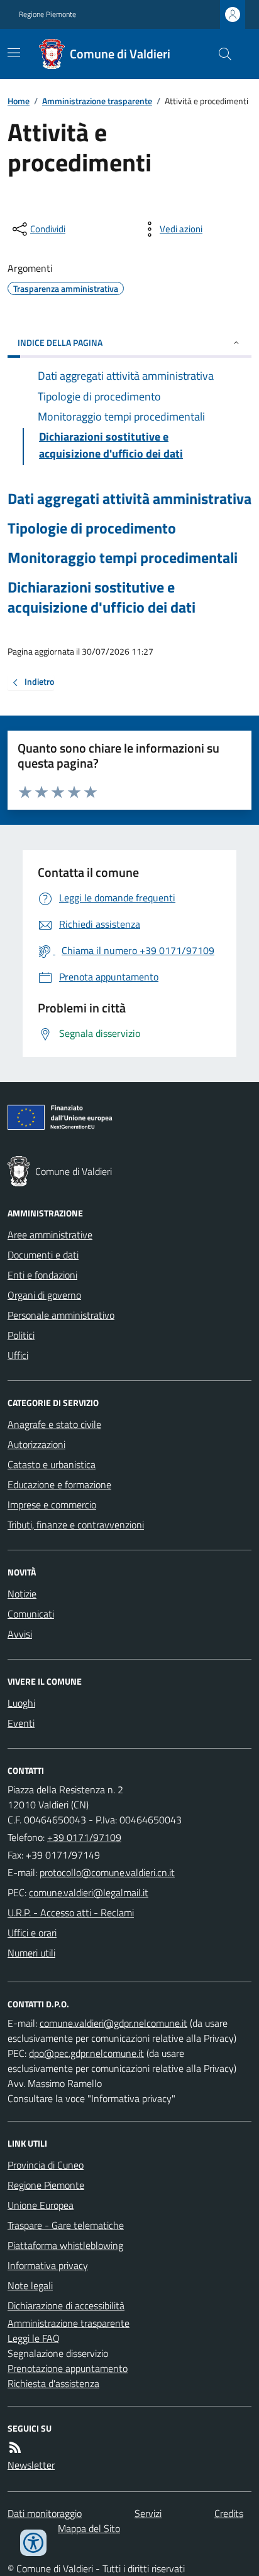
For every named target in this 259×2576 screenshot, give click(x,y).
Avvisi (20, 1634)
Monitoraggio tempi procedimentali (123, 558)
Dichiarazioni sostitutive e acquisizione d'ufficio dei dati (102, 597)
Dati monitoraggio (45, 2513)
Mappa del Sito (89, 2528)
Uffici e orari (32, 1933)
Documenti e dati (43, 1255)
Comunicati (31, 1614)
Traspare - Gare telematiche (66, 2225)
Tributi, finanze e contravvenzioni (76, 1525)
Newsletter (31, 2465)
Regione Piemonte (47, 14)
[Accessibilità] (33, 2543)
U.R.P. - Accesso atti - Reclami (71, 1913)
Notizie (22, 1594)
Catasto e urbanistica (52, 1464)
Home (19, 101)
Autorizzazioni (36, 1444)
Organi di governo (44, 1295)
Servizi (148, 2513)
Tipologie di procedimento (92, 528)
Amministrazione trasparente (97, 101)
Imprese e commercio (52, 1505)
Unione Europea (41, 2205)
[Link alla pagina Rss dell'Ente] (15, 2447)
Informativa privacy (48, 2265)
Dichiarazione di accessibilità (66, 2305)
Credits (229, 2513)
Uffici (18, 1355)
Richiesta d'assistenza (53, 2383)
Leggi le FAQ (34, 2338)
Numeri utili (31, 1953)
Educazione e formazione (59, 1484)
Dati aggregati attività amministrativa (129, 499)
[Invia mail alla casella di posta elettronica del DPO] (113, 2023)
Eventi (21, 1723)
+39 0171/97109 (84, 1837)
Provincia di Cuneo (46, 2165)
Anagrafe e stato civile (54, 1424)
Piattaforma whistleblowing (65, 2245)
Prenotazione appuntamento (68, 2368)
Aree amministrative (50, 1235)
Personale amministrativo (61, 1315)
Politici (21, 1335)
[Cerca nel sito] (220, 54)
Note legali (30, 2285)
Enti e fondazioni (42, 1275)
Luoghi (21, 1703)
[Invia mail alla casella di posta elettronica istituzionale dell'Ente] (107, 1872)
